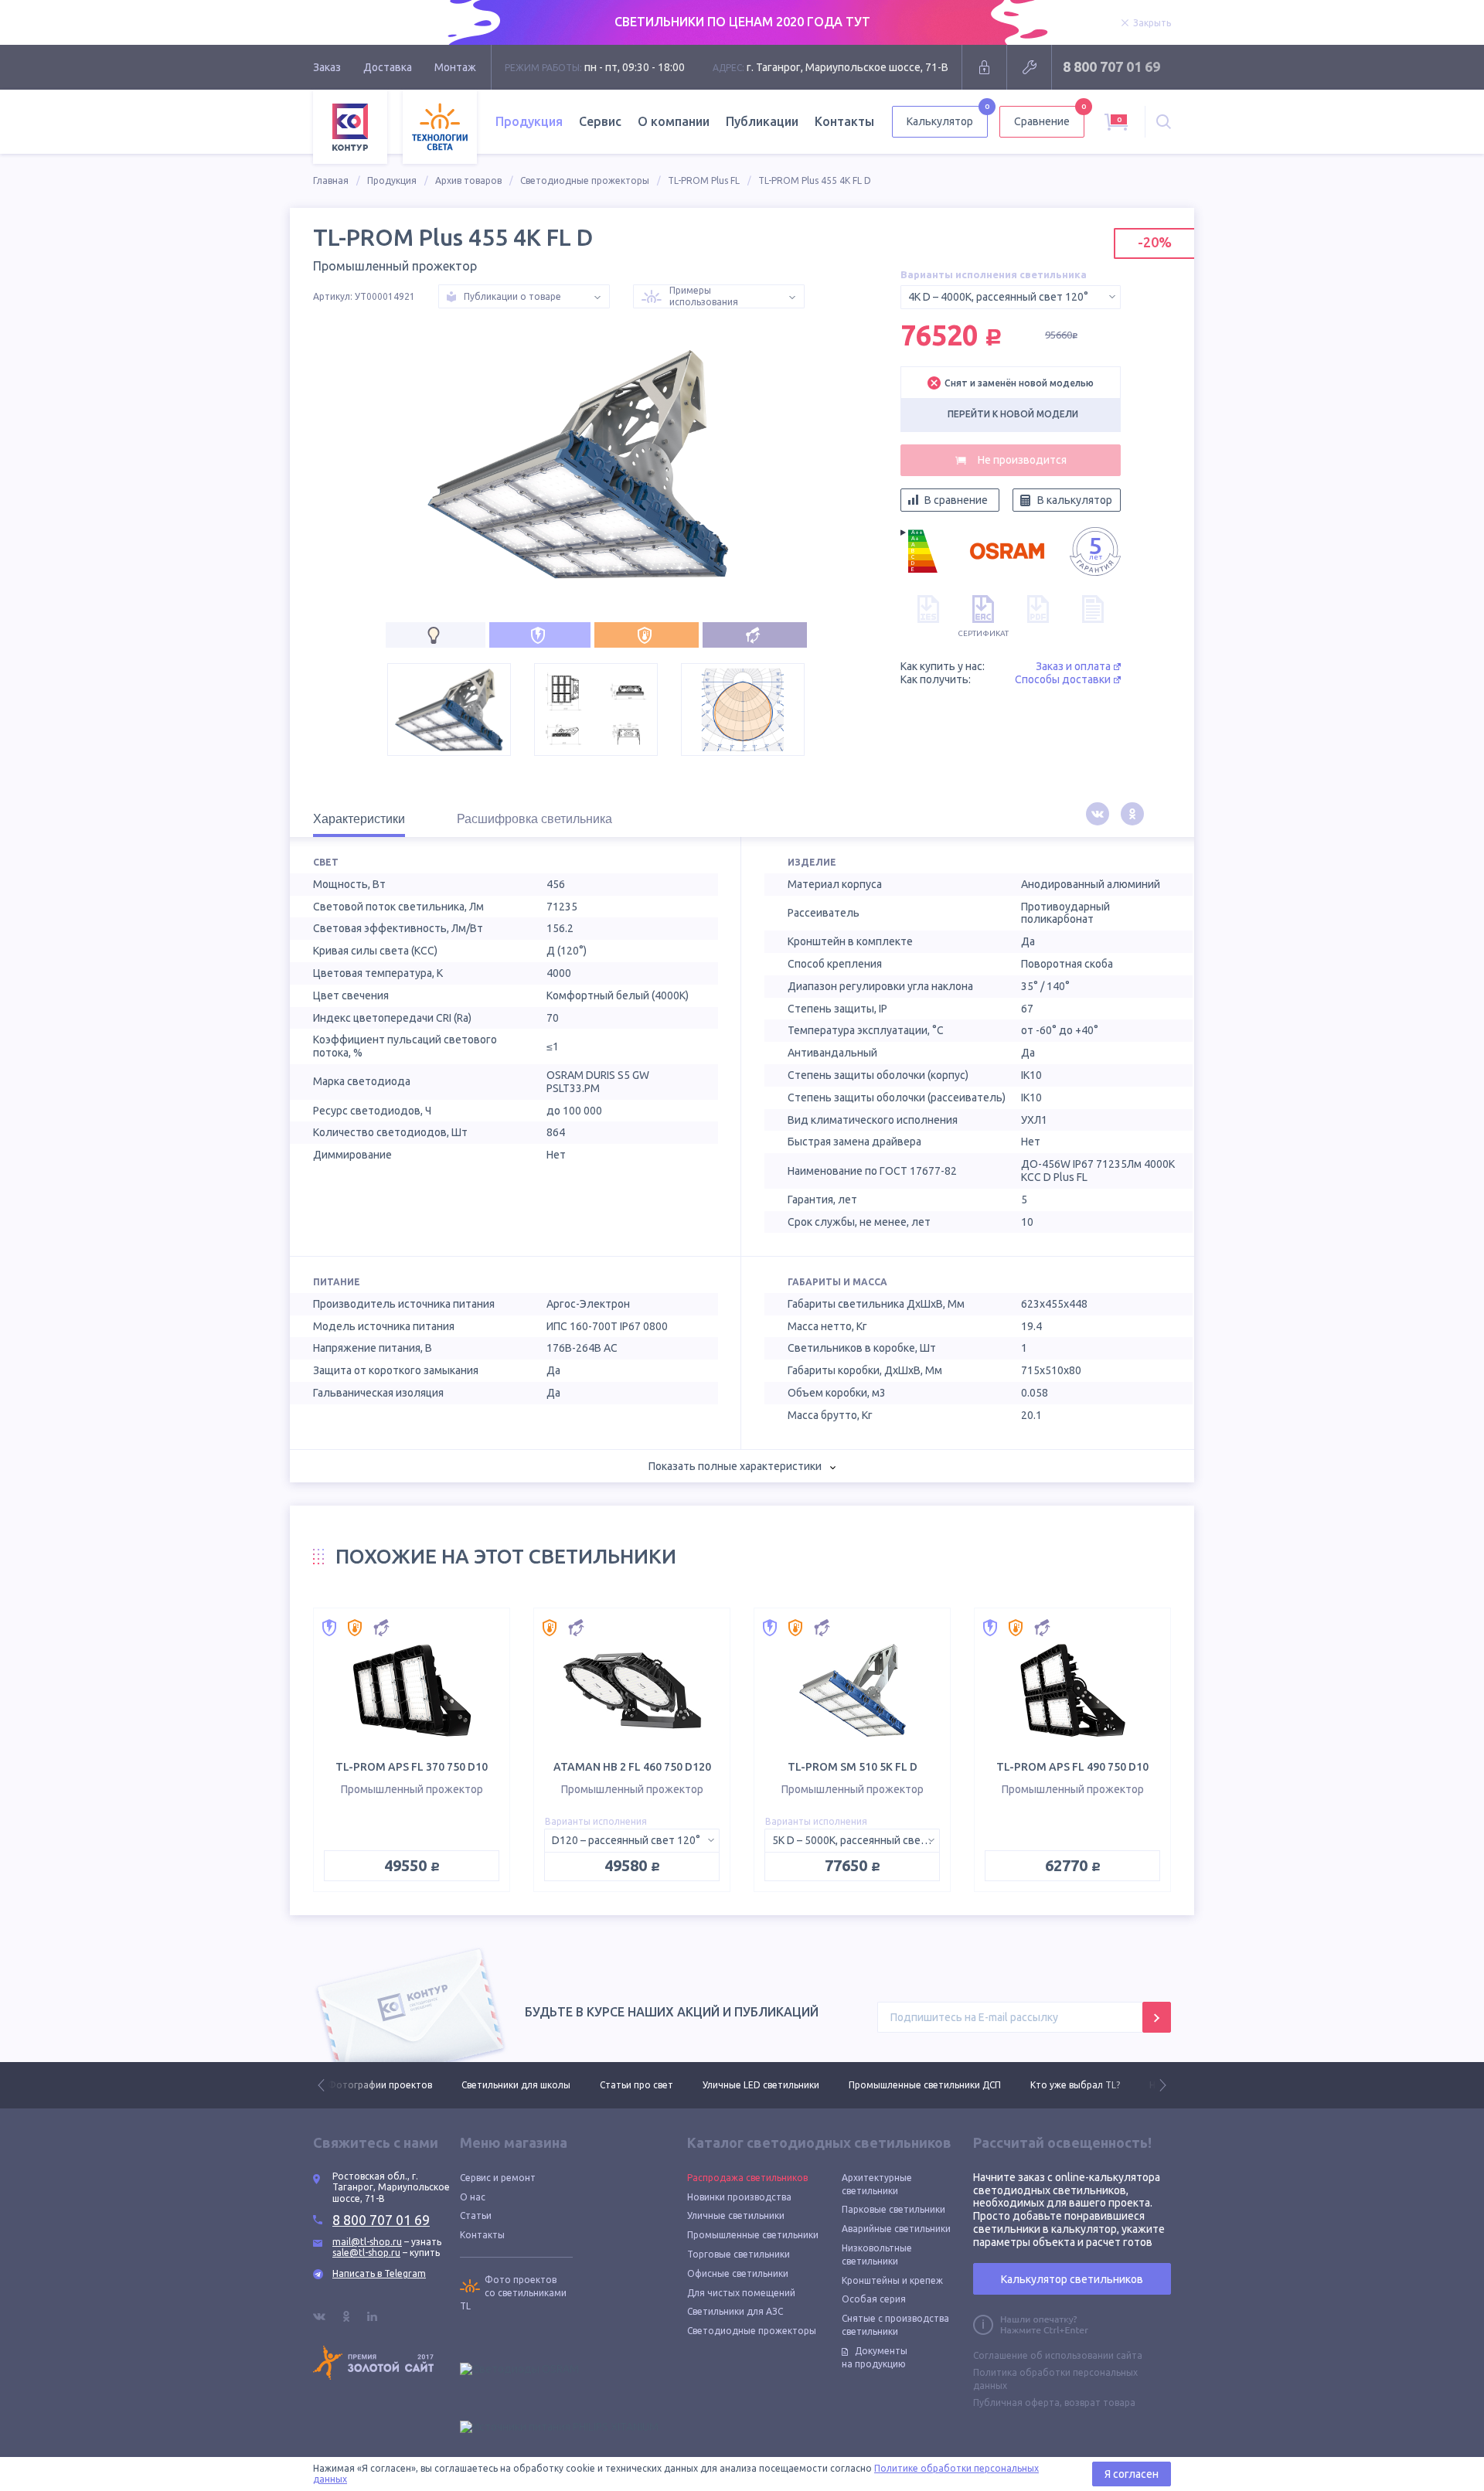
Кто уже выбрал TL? (941, 2085)
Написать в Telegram (379, 2273)
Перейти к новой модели (1013, 414)
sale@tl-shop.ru (366, 2253)
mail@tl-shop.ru (367, 2242)
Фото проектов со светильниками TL (513, 2293)
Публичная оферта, (1018, 2403)
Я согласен (1132, 2474)
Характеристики (359, 819)
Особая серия (874, 2299)
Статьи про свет (503, 2085)
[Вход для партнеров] (984, 67)
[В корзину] (1011, 460)
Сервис (600, 121)
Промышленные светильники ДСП (791, 2085)
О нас (473, 2197)
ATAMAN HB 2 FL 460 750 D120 (632, 1767)
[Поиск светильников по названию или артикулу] (1164, 122)
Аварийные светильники (896, 2229)
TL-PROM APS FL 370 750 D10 (412, 1767)
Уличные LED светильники (627, 2085)
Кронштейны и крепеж (892, 2280)
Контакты (844, 121)
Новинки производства (739, 2197)
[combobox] (1011, 297)
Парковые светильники (893, 2209)
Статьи (476, 2215)
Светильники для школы (382, 2085)
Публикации (762, 121)
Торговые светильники (739, 2254)
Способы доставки (1063, 679)
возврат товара (1100, 2403)
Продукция (392, 180)
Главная (331, 180)
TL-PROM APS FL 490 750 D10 (1072, 1767)
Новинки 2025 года (1059, 2085)
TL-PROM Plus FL (704, 180)
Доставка (388, 67)
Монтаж (455, 67)
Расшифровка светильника (534, 819)
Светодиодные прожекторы (585, 180)
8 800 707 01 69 (1111, 66)
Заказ (327, 67)
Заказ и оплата (1073, 666)
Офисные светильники (738, 2273)
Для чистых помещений (741, 2293)
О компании (674, 121)
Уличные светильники (736, 2215)
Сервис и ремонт (498, 2178)
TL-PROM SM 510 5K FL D (853, 1767)
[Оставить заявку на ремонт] (1029, 67)
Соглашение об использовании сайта (1058, 2355)
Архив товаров (468, 180)
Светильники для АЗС (735, 2311)
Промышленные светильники (753, 2235)
